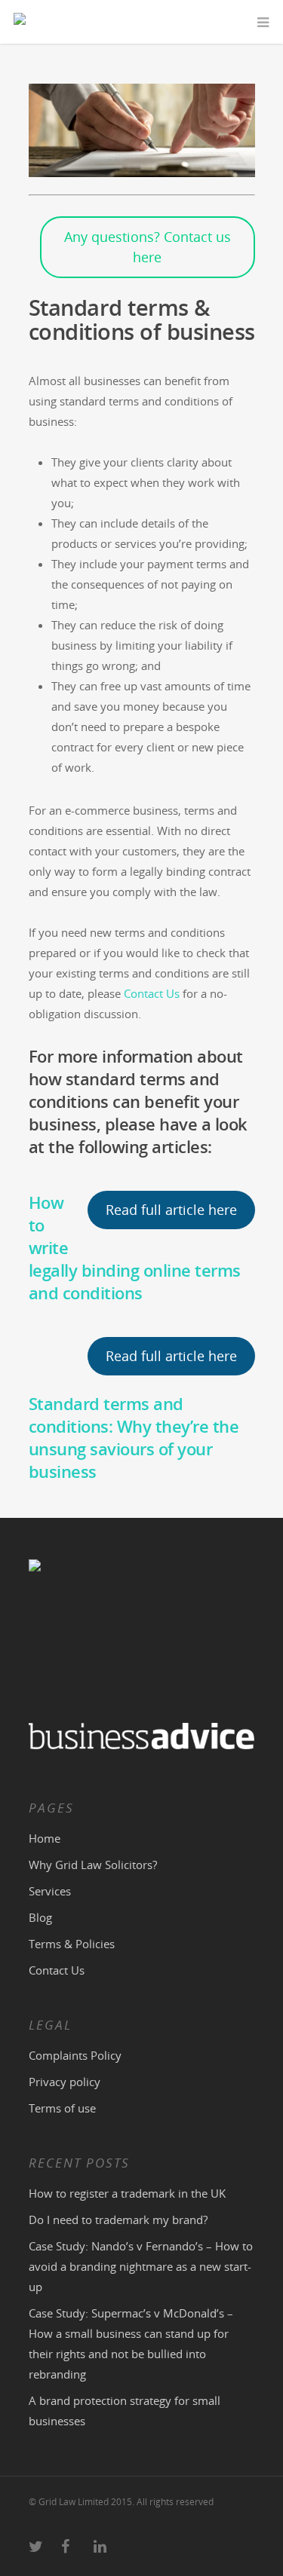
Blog (40, 1917)
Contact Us (152, 993)
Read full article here (171, 1210)
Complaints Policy (75, 2055)
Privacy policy (65, 2082)
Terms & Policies (72, 1944)
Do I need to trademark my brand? (118, 2220)
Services (50, 1891)
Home (45, 1838)
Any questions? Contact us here (148, 247)
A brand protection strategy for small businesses (125, 2411)
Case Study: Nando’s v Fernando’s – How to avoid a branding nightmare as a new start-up (141, 2266)
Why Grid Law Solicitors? (93, 1865)
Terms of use (62, 2108)
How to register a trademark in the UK (127, 2193)
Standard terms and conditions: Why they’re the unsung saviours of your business (134, 1437)
